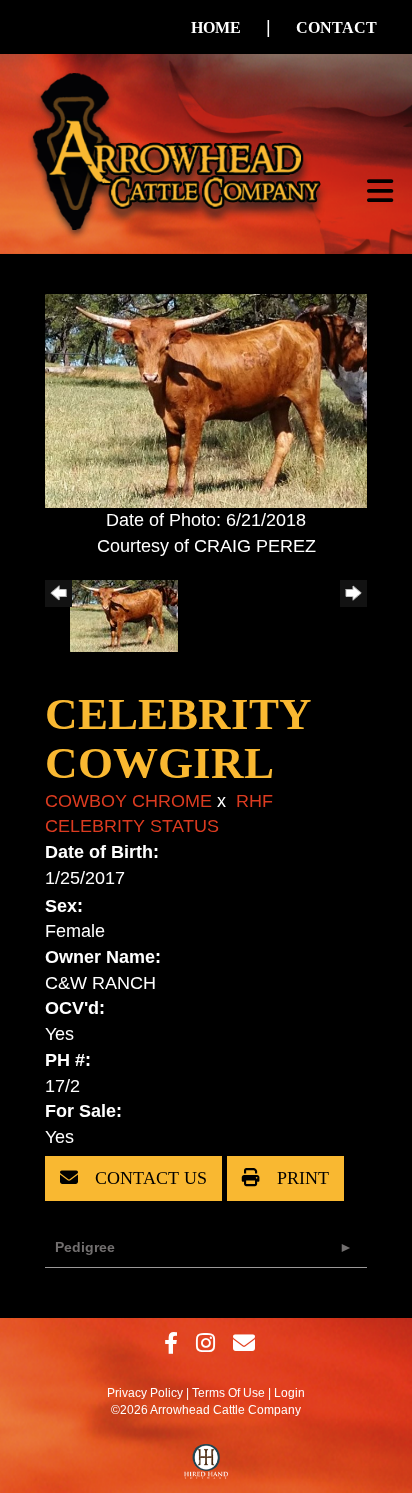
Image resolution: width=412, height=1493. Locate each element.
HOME (216, 27)
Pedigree (85, 1247)
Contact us (148, 1178)
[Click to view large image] (206, 400)
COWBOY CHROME (128, 801)
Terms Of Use (228, 1393)
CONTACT (336, 27)
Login (289, 1393)
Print (300, 1178)
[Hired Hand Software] (206, 1466)
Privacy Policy (145, 1393)
